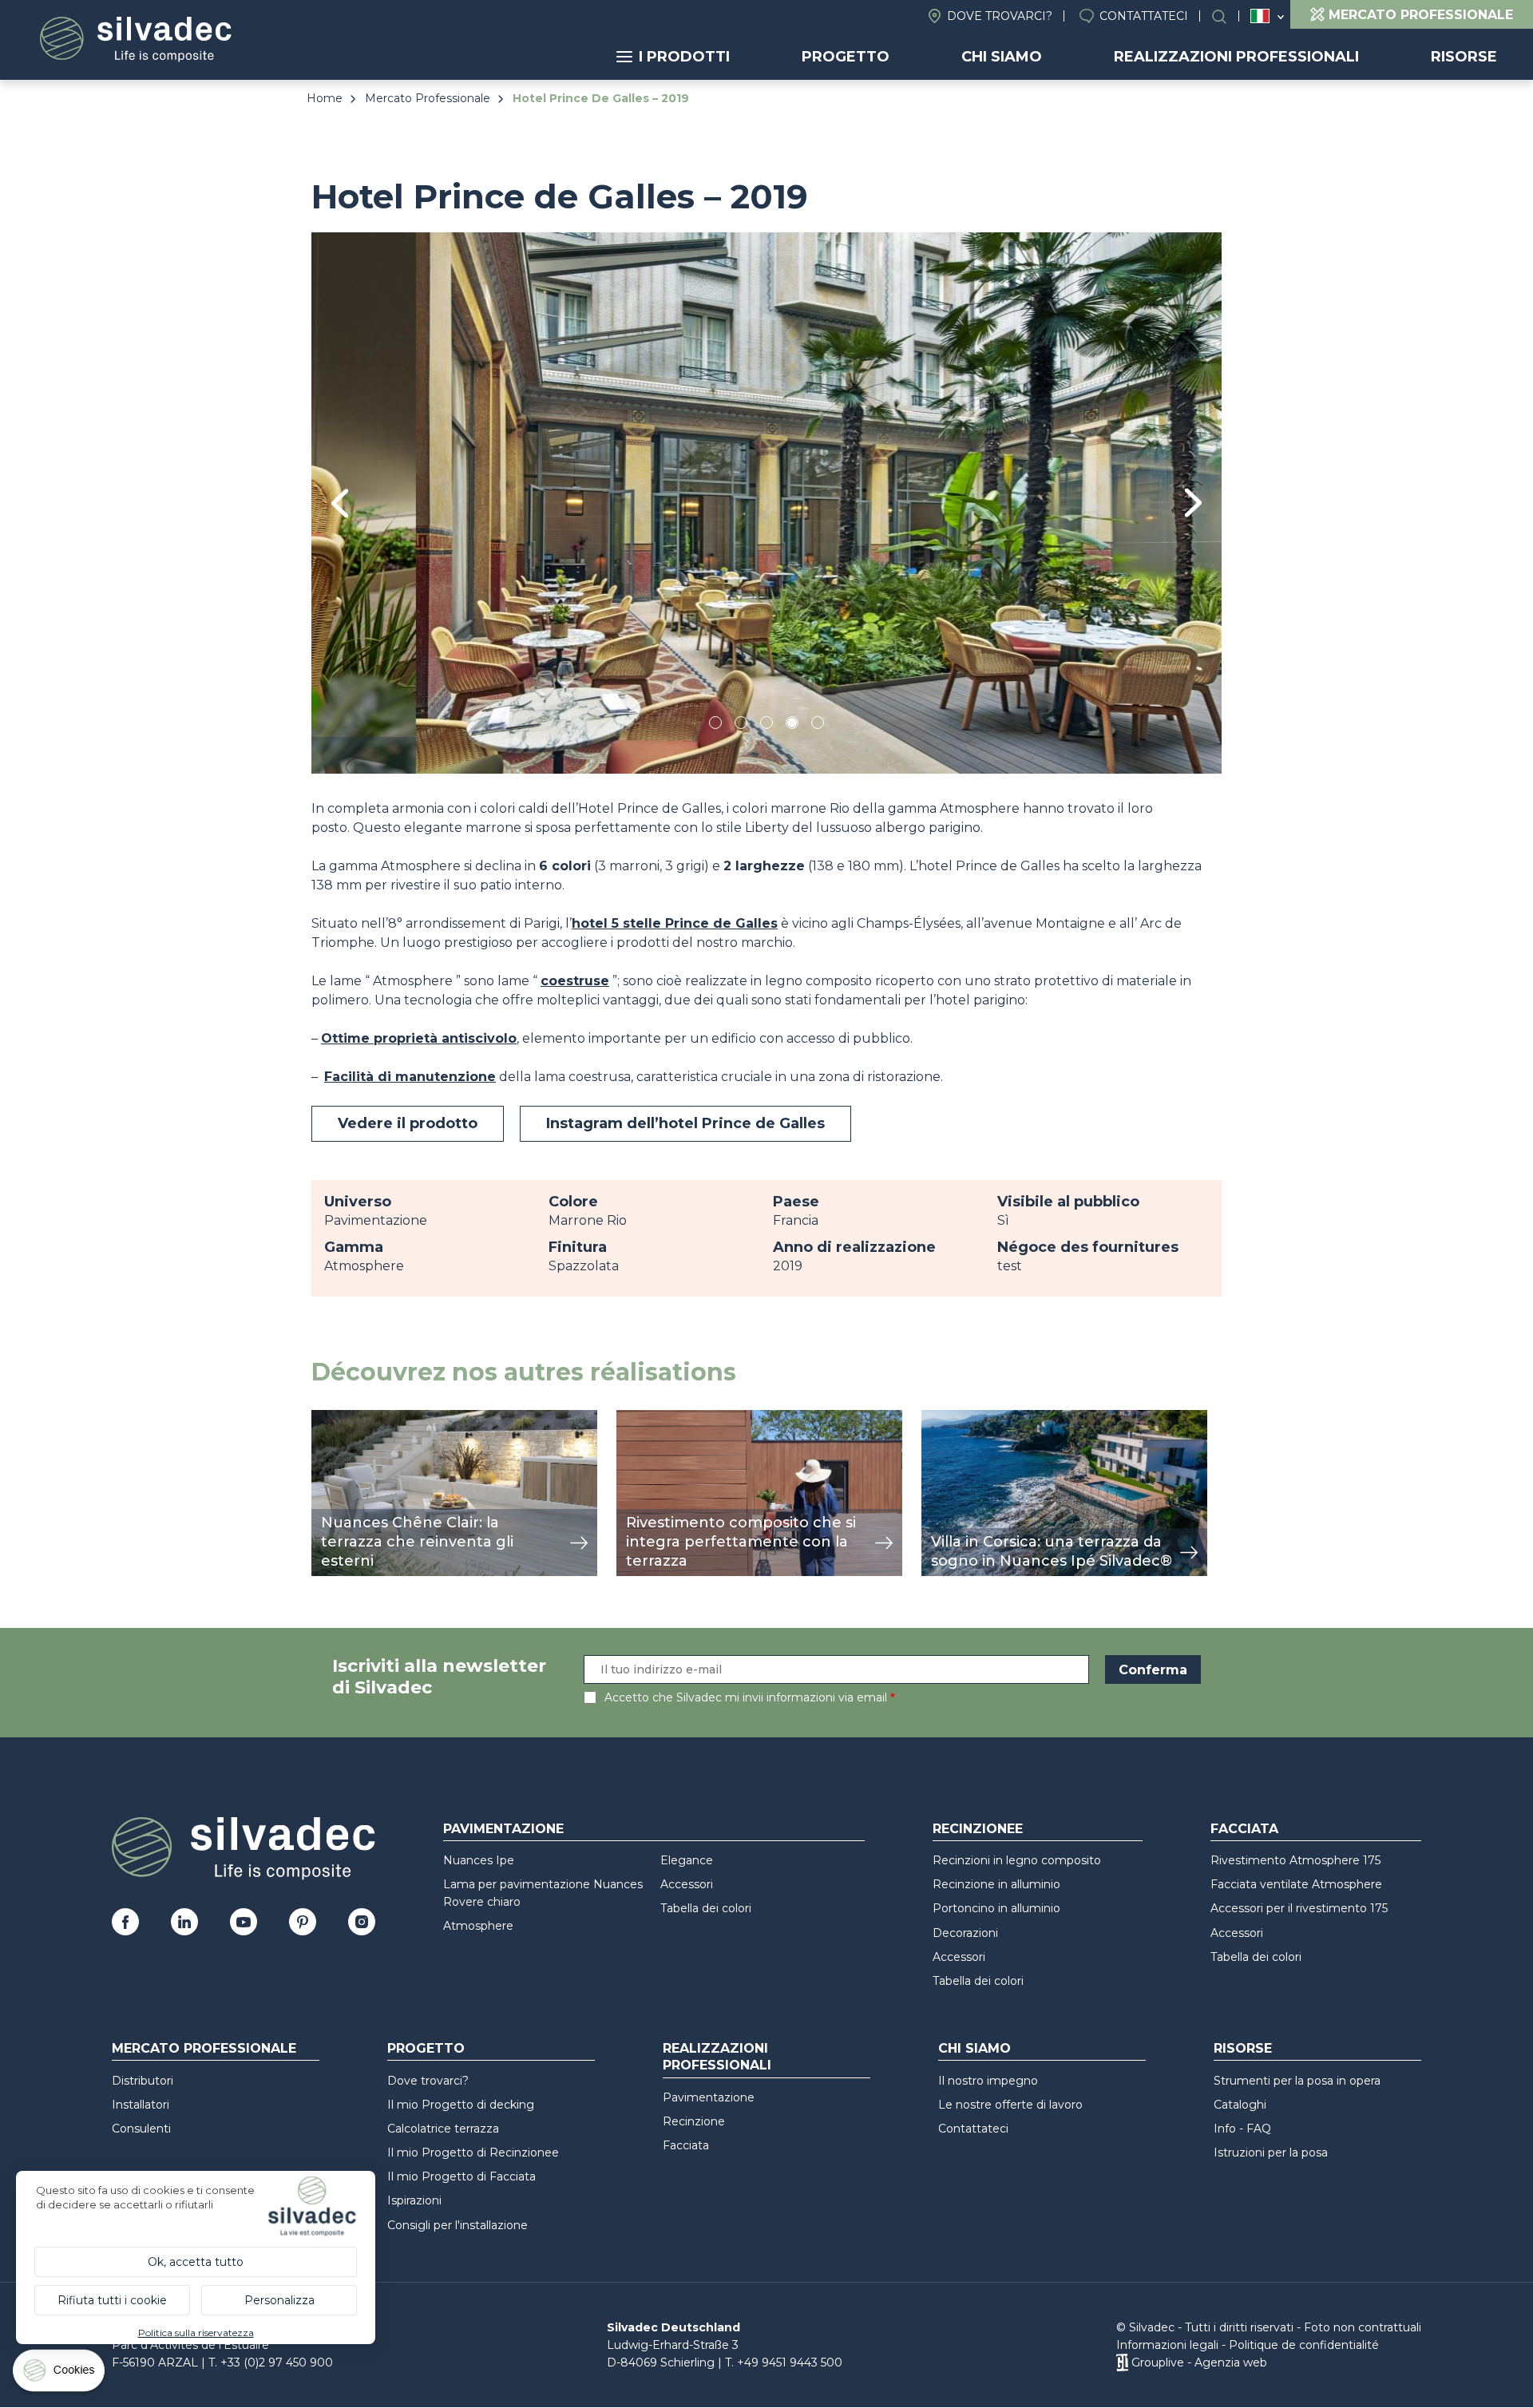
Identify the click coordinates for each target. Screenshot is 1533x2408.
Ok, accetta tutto (196, 2262)
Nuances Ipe (479, 1860)
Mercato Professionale (428, 98)
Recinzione (694, 2121)
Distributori (143, 2081)
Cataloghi (1240, 2105)
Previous (340, 503)
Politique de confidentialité (1304, 2345)
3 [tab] (766, 725)
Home (325, 98)
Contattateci (1144, 16)
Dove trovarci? (1000, 16)
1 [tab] (715, 725)
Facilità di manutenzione (410, 1077)
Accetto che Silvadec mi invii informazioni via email (746, 1697)
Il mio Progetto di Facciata (461, 2176)
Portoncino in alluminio (996, 1908)
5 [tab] (818, 725)
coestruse (575, 981)
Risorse (1464, 57)
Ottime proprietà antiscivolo (419, 1038)
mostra (333, 1418)
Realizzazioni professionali (1236, 57)
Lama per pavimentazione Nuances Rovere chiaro (543, 1893)
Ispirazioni (414, 2200)
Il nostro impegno (988, 2081)
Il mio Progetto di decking (461, 2105)
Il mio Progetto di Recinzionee (473, 2153)
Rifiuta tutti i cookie (112, 2300)
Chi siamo (1002, 57)
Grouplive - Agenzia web (1199, 2362)
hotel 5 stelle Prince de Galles (675, 923)
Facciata (1244, 1829)
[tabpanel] (766, 503)
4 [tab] (792, 725)
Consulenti (141, 2129)
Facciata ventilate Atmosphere (1296, 1884)
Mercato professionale (204, 2048)
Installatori (141, 2105)
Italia (1260, 16)
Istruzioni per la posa (1271, 2153)
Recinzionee (978, 1829)
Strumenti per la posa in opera (1297, 2081)
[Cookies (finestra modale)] (60, 2374)
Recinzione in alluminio (996, 1884)
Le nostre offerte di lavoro (1010, 2105)
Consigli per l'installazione (458, 2225)
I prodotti (684, 57)
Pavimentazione (503, 1829)
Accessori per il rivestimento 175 (1299, 1908)
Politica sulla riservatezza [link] (196, 2333)
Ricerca (1227, 16)
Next (1193, 503)
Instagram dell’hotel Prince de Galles (685, 1123)
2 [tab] (741, 725)
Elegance (687, 1860)
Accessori (687, 1884)
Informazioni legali (1167, 2345)
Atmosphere (478, 1926)
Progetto (846, 57)
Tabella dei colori (706, 1908)
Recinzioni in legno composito (1017, 1860)
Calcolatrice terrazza (443, 2129)
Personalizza (279, 2300)
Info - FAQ (1242, 2129)
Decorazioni (965, 1933)
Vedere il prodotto (408, 1123)
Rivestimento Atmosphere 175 (1295, 1860)
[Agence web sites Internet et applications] (1122, 2362)
